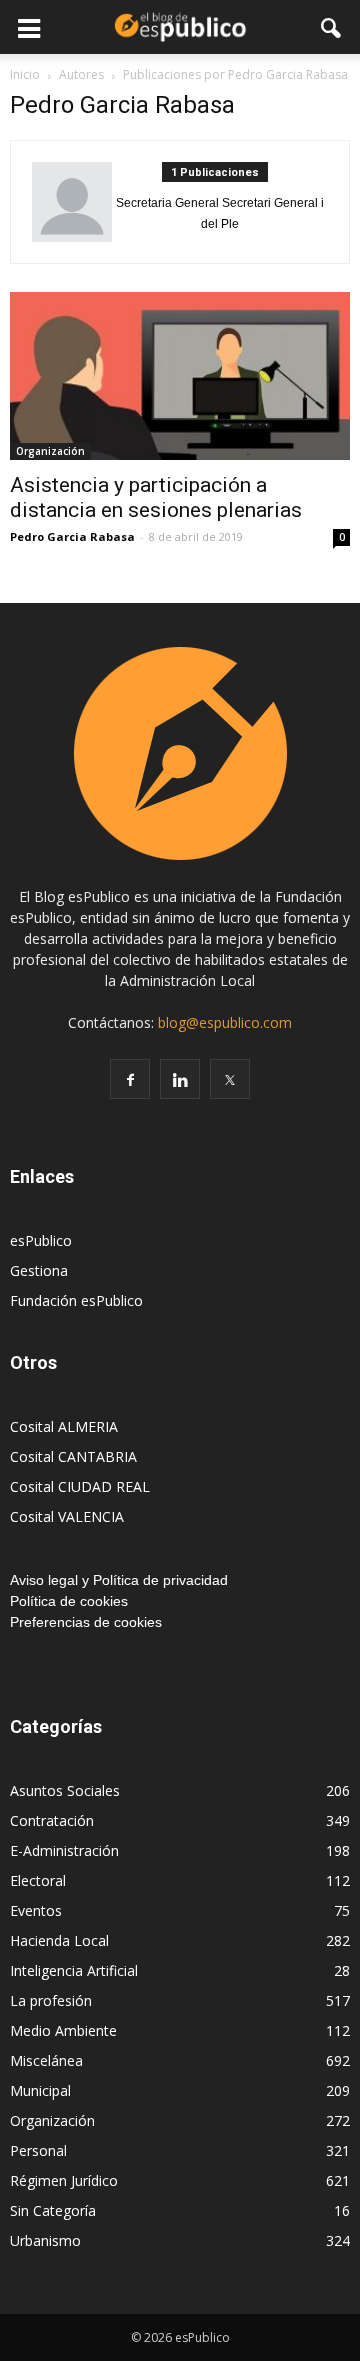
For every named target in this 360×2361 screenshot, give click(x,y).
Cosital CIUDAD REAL (80, 1486)
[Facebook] (130, 1079)
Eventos (36, 1910)
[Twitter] (230, 1079)
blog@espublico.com (225, 1022)
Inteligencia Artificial (74, 1970)
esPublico (41, 1240)
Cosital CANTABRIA (73, 1456)
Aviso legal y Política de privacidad (119, 1580)
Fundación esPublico (76, 1300)
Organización (50, 451)
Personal (38, 2150)
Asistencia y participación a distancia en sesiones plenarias (156, 497)
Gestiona (39, 1270)
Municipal (40, 2090)
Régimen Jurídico (64, 2180)
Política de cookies (69, 1601)
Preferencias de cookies (86, 1622)
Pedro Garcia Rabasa (72, 536)
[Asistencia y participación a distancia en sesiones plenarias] (180, 376)
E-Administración (64, 1850)
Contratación (52, 1820)
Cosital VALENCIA (67, 1516)
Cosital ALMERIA (64, 1426)
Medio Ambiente (63, 2030)
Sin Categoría (53, 2210)
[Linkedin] (180, 1079)
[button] (332, 27)
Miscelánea (46, 2060)
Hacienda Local (59, 1940)
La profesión (51, 2000)
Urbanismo (45, 2240)
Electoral (38, 1880)
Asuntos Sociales (65, 1790)
